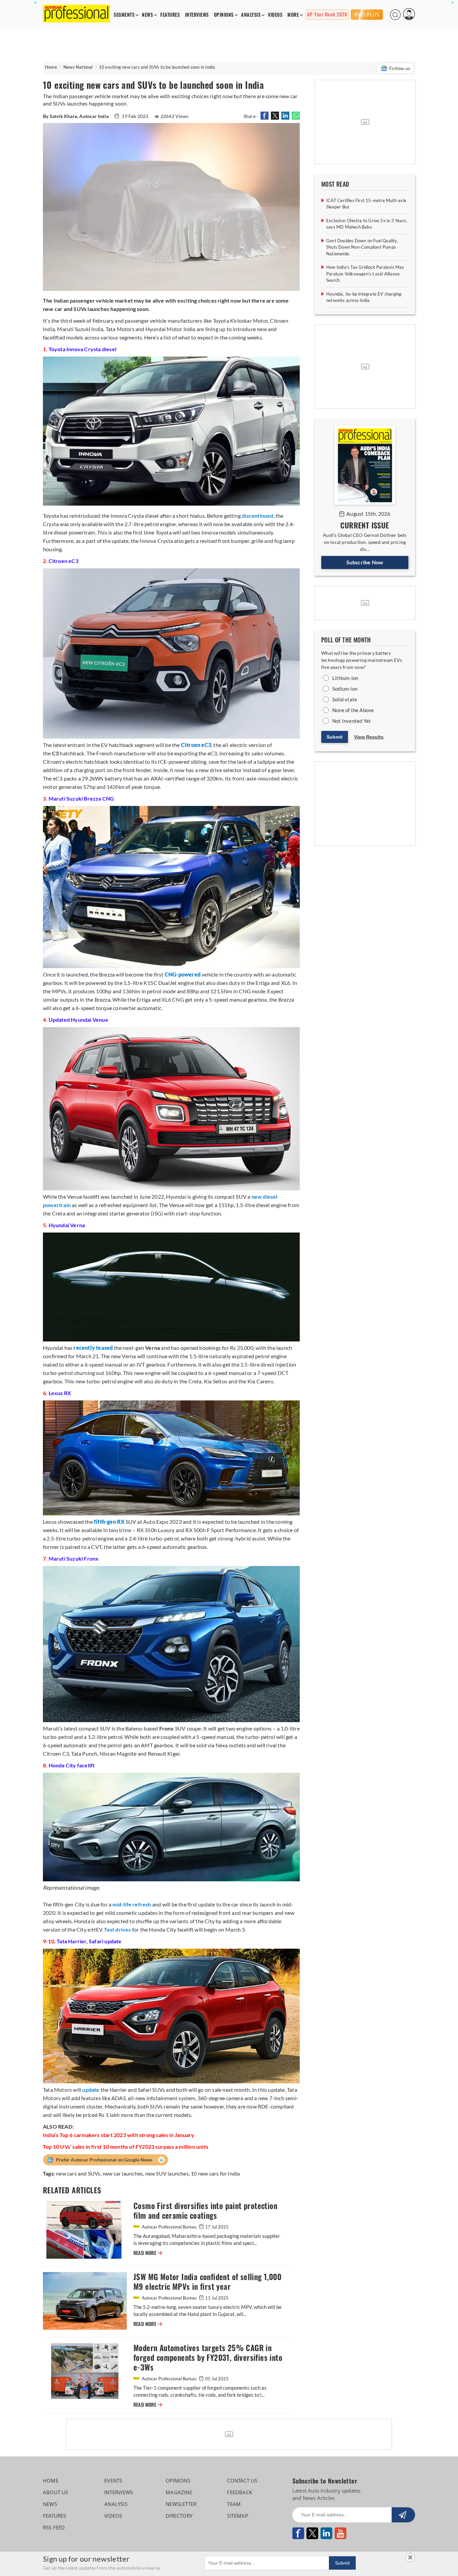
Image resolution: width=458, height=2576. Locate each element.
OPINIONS (224, 15)
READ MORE (148, 2253)
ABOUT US (56, 2492)
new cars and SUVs (78, 2173)
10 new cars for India (215, 2173)
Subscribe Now (365, 562)
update (91, 2090)
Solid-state (345, 699)
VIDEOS (275, 15)
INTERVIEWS (197, 15)
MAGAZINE (179, 2492)
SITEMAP (237, 2516)
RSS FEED (54, 2527)
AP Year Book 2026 (327, 15)
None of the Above (353, 710)
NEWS (147, 15)
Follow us (400, 68)
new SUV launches (167, 2173)
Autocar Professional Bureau (169, 2227)
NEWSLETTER (181, 2504)
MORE (293, 15)
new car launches (123, 2173)
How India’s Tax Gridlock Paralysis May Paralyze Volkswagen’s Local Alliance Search (365, 274)
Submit (335, 737)
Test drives (117, 1929)
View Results (369, 737)
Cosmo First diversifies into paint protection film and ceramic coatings (205, 2211)
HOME (51, 2480)
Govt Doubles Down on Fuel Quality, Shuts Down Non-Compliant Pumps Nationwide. (362, 247)
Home (51, 67)
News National (78, 67)
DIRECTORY (179, 2516)
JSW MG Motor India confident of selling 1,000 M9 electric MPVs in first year (207, 2282)
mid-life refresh (132, 1904)
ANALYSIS (251, 15)
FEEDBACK (240, 2492)
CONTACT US (242, 2480)
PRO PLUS (367, 14)
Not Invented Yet (352, 721)
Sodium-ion (345, 689)
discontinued (257, 516)
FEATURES (170, 15)
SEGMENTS (124, 15)
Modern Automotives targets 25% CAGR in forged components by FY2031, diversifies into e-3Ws (208, 2358)
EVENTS (113, 2480)
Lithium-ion (345, 678)
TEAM (234, 2504)
